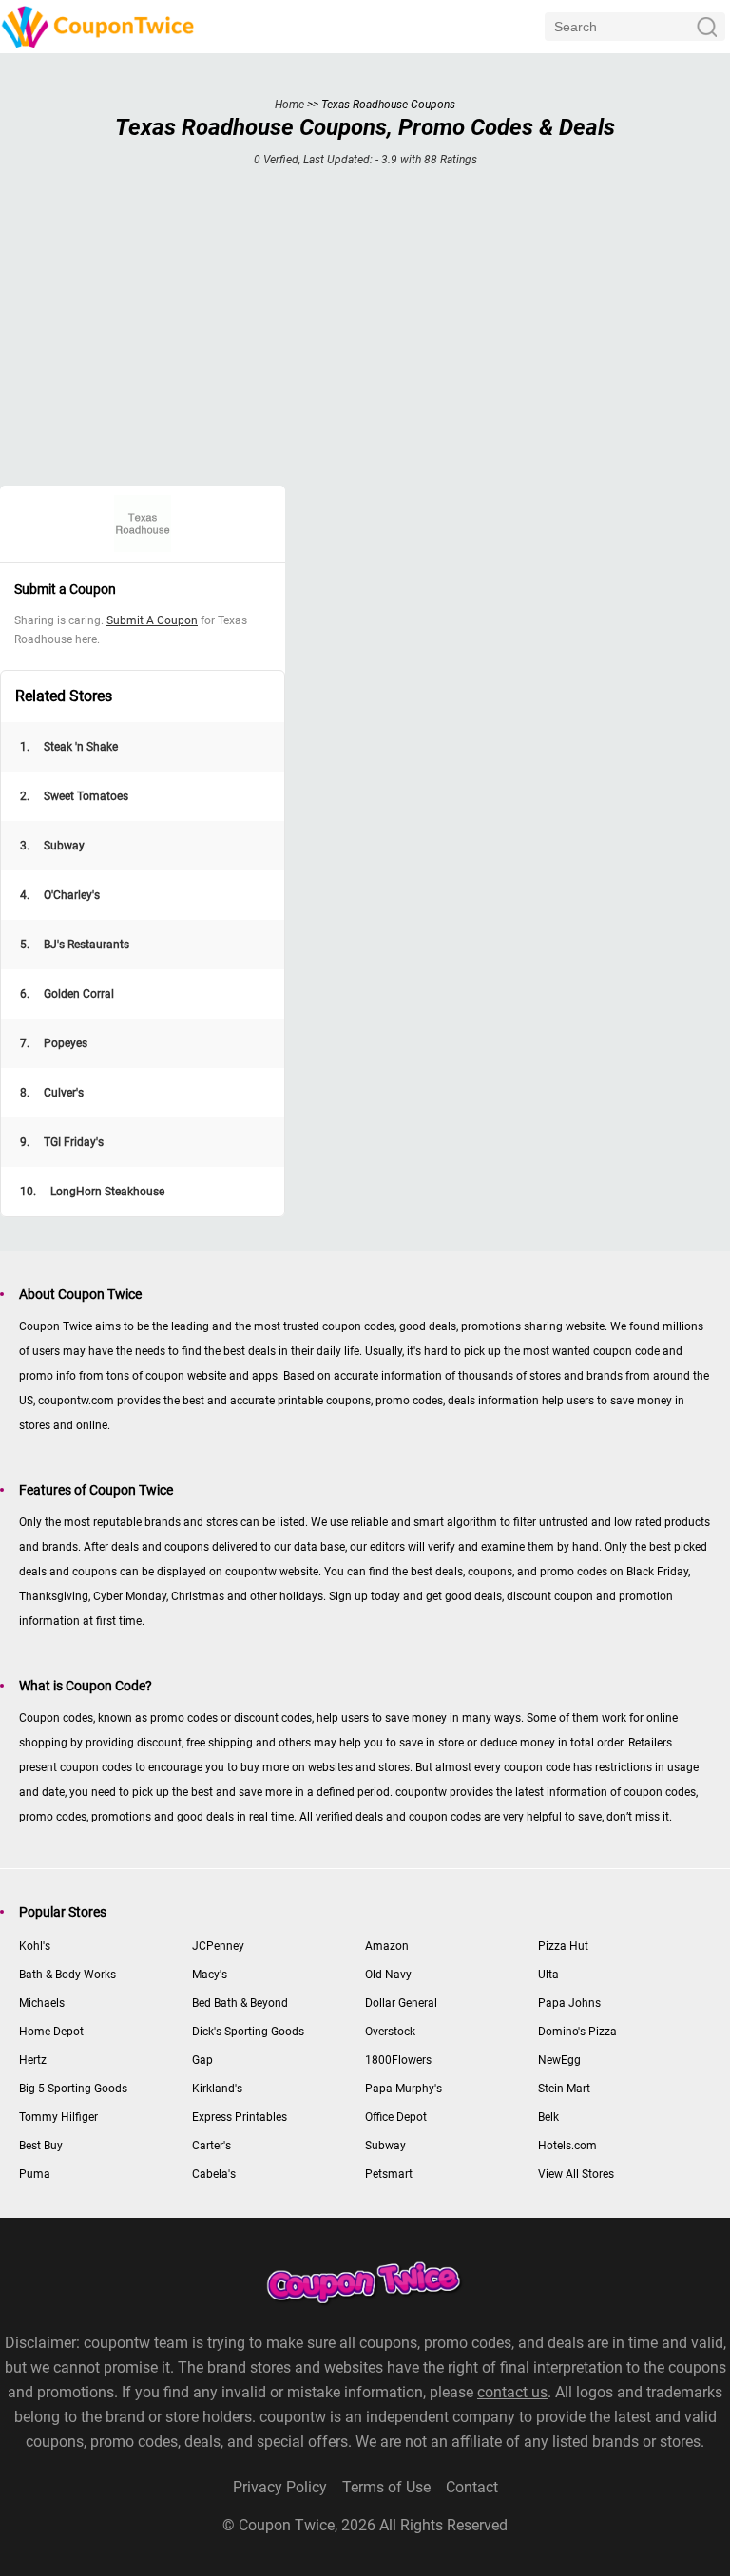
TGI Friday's (62, 1142)
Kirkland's (217, 2089)
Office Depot (396, 2117)
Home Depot (51, 2032)
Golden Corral (67, 994)
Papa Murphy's (403, 2089)
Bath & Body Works (67, 1975)
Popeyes (54, 1043)
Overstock (390, 2032)
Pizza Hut (563, 1946)
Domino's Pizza (577, 2032)
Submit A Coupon (152, 620)
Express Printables (240, 2117)
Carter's (211, 2146)
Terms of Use (386, 2487)
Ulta (548, 1975)
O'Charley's (60, 895)
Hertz (33, 2060)
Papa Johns (569, 2003)
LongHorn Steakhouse (92, 1192)
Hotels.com (567, 2146)
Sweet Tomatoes (74, 796)
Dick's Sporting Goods (248, 2032)
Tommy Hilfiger (58, 2117)
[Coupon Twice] (100, 26)
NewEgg (559, 2060)
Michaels (42, 2003)
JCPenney (218, 1946)
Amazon (387, 1946)
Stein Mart (564, 2089)
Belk (548, 2117)
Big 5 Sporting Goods (73, 2089)
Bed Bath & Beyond (240, 2003)
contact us (512, 2392)
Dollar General (401, 2003)
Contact (472, 2487)
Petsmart (389, 2174)
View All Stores (576, 2174)
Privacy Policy (280, 2487)
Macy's (210, 1975)
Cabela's (214, 2174)
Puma (35, 2174)
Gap (202, 2060)
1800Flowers (398, 2060)
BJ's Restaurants (75, 945)
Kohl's (35, 1946)
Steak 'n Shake (69, 747)
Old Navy (388, 1975)
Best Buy (41, 2146)
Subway (52, 846)
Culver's (52, 1093)
